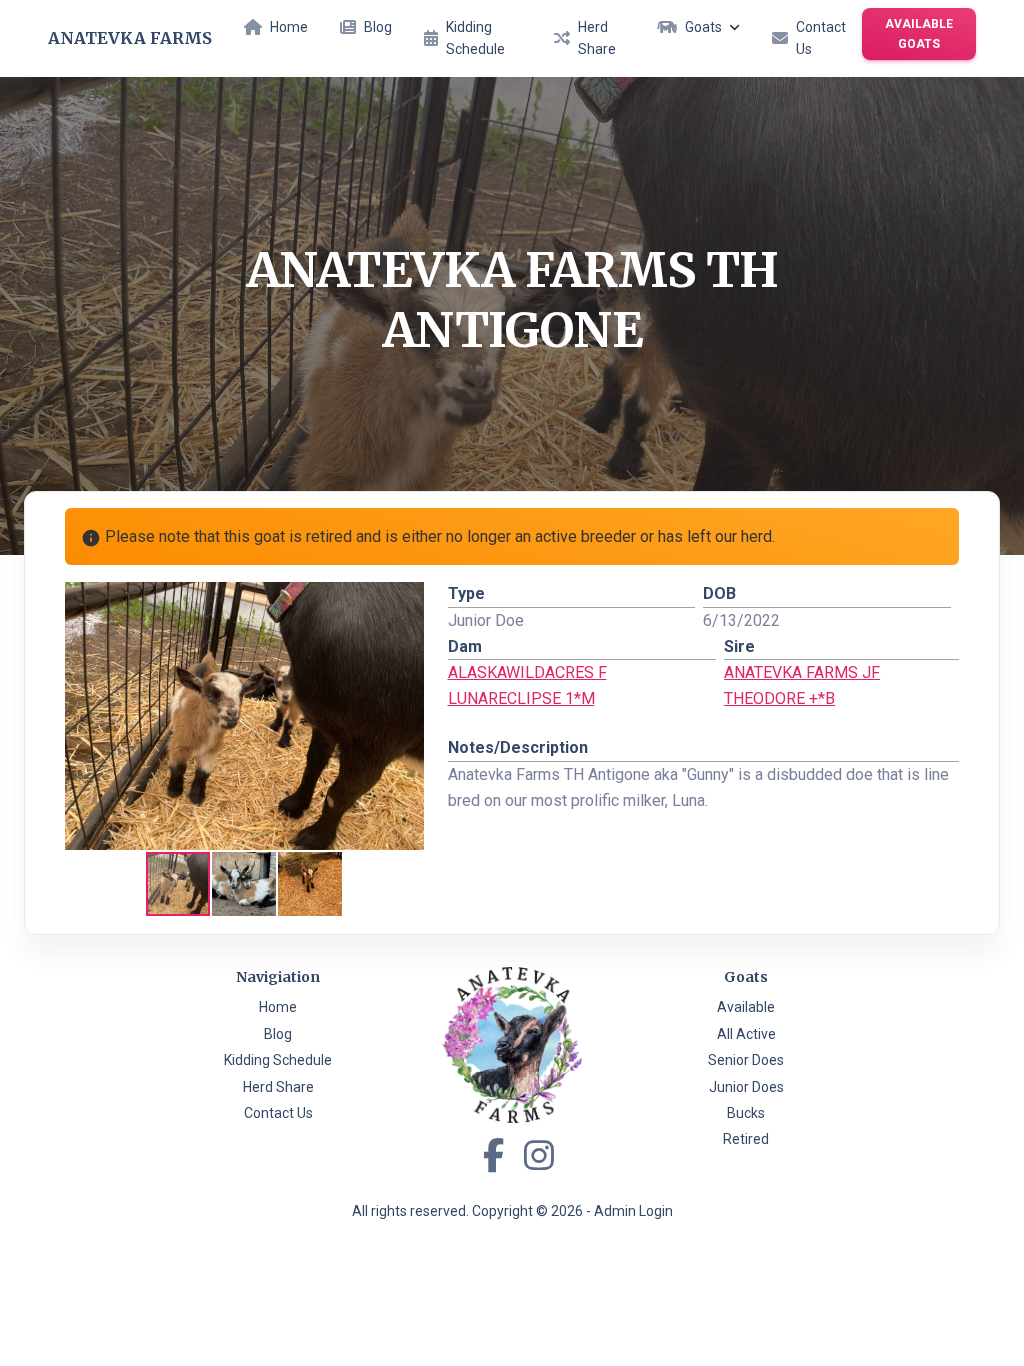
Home (289, 27)
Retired (746, 1139)
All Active (746, 1034)
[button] (406, 599)
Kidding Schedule (475, 38)
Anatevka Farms (130, 38)
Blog (378, 27)
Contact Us (821, 38)
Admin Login (633, 1211)
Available (746, 1007)
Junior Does (746, 1087)
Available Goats (919, 34)
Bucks (746, 1113)
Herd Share (597, 38)
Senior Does (746, 1060)
